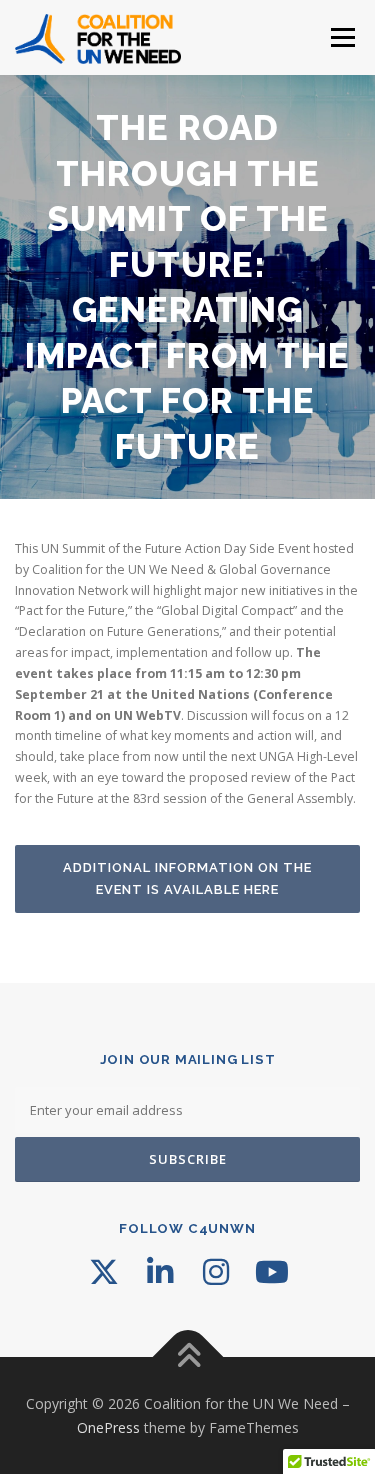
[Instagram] (216, 1272)
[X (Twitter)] (104, 1272)
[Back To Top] (187, 1356)
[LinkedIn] (160, 1272)
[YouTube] (272, 1272)
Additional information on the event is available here (187, 878)
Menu (341, 37)
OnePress (108, 1427)
